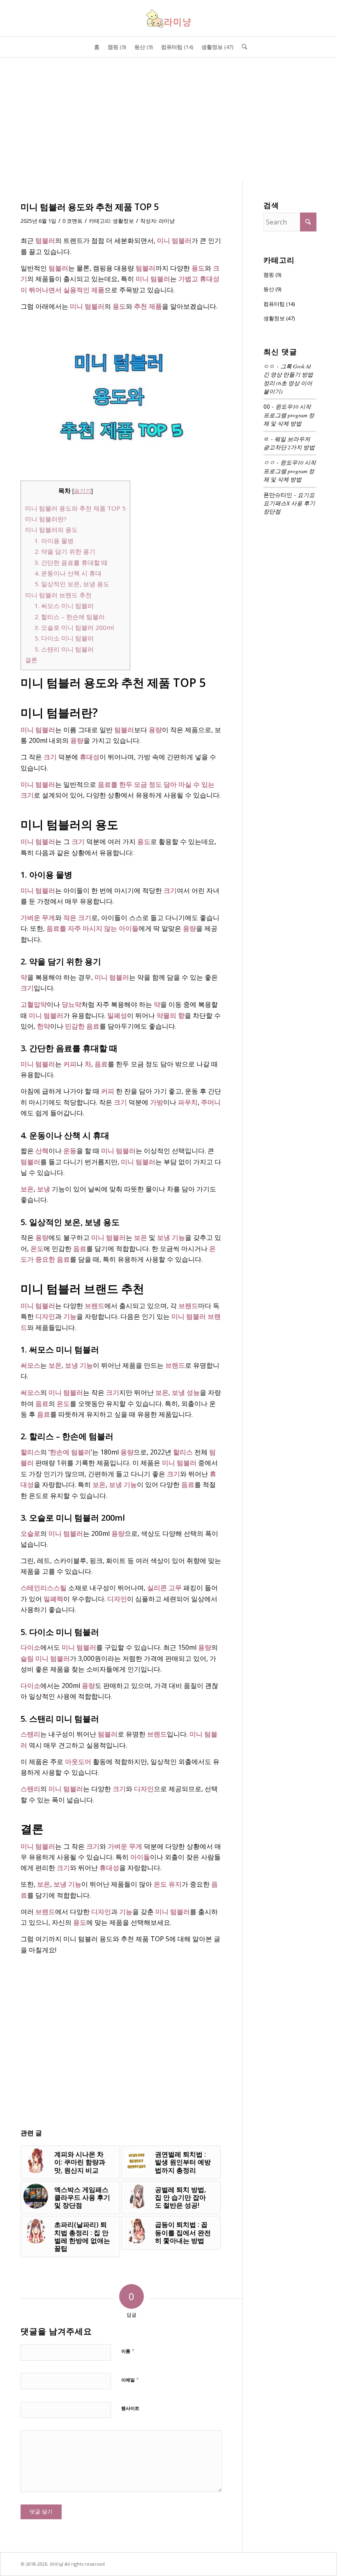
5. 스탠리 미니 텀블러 (64, 649)
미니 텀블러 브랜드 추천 (58, 595)
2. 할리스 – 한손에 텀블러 (70, 617)
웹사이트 (130, 2408)
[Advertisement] (168, 119)
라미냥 (167, 221)
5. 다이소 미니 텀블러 (64, 638)
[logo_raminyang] (168, 18)
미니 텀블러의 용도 (51, 530)
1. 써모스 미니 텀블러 (64, 606)
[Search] (242, 47)
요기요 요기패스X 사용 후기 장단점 (289, 503)
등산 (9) (272, 289)
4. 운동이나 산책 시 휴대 (68, 573)
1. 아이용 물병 (54, 541)
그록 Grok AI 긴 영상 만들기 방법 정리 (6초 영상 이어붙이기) (288, 379)
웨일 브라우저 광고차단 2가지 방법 (289, 443)
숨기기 (83, 491)
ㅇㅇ (269, 462)
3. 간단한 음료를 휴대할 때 (71, 562)
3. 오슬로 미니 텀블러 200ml (74, 627)
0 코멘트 (73, 221)
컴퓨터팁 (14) (279, 304)
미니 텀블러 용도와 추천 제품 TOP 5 (75, 508)
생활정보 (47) (279, 318)
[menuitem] (97, 47)
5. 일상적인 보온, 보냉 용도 (72, 584)
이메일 (130, 2379)
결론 (31, 660)
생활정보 (123, 221)
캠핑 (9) (272, 275)
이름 (128, 2351)
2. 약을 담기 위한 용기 (65, 551)
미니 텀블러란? (46, 519)
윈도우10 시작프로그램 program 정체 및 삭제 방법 (289, 415)
